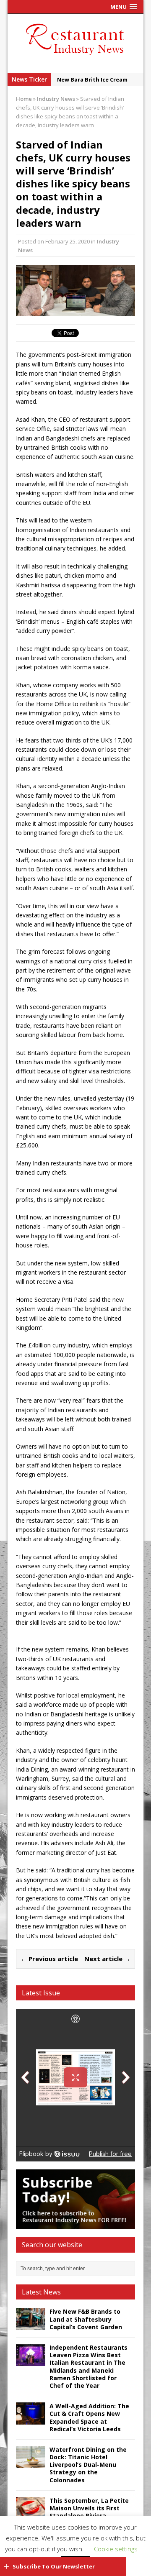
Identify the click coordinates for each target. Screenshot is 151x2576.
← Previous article (49, 1959)
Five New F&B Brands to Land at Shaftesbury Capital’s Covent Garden (86, 2319)
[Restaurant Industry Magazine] (75, 55)
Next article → (107, 1959)
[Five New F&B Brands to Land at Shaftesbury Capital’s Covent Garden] (31, 2325)
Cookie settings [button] (116, 2549)
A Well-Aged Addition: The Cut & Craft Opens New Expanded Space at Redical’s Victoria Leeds (89, 2417)
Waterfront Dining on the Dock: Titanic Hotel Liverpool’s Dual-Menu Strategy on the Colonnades (88, 2465)
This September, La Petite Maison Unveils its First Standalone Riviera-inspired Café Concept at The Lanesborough (89, 2516)
